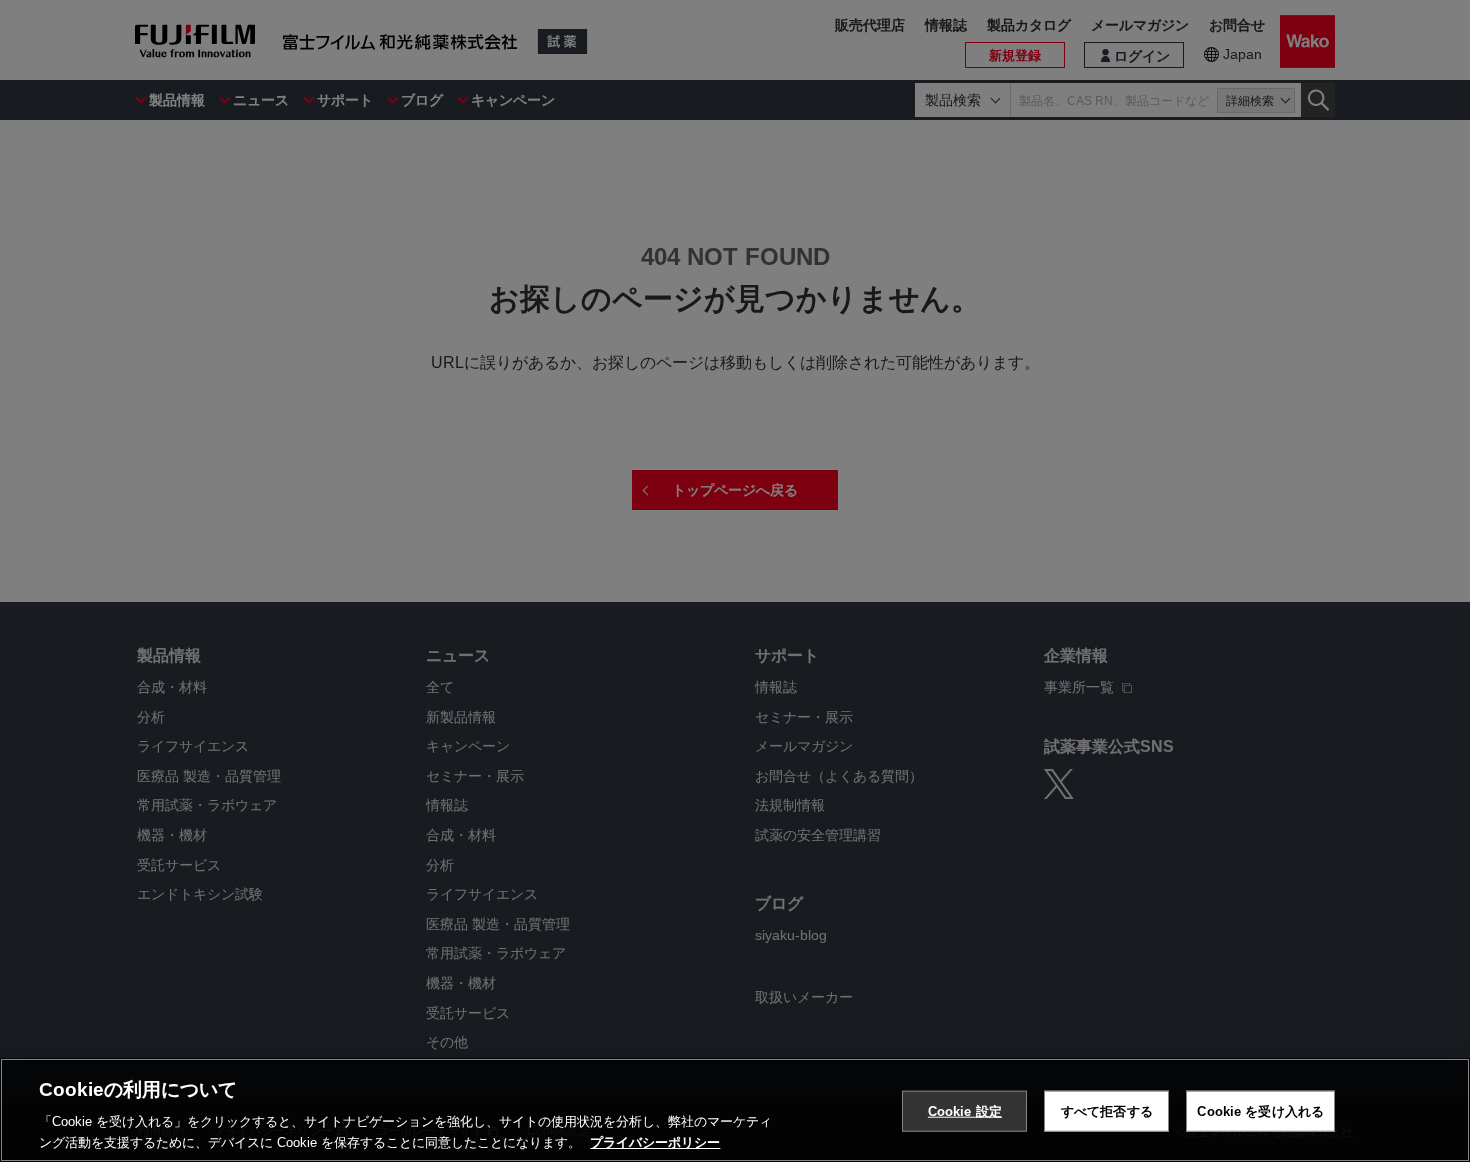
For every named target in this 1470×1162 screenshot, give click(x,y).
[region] (735, 1110)
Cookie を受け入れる (1260, 1111)
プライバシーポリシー (655, 1141)
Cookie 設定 (965, 1111)
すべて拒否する (1107, 1111)
